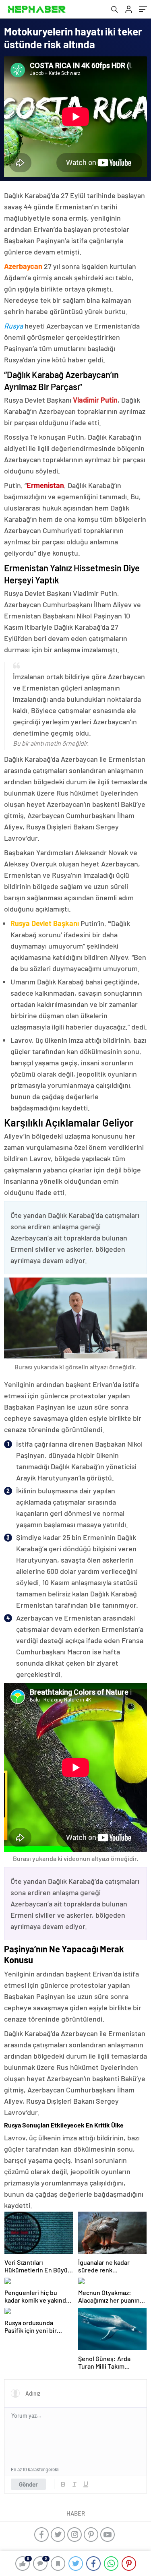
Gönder (28, 2484)
